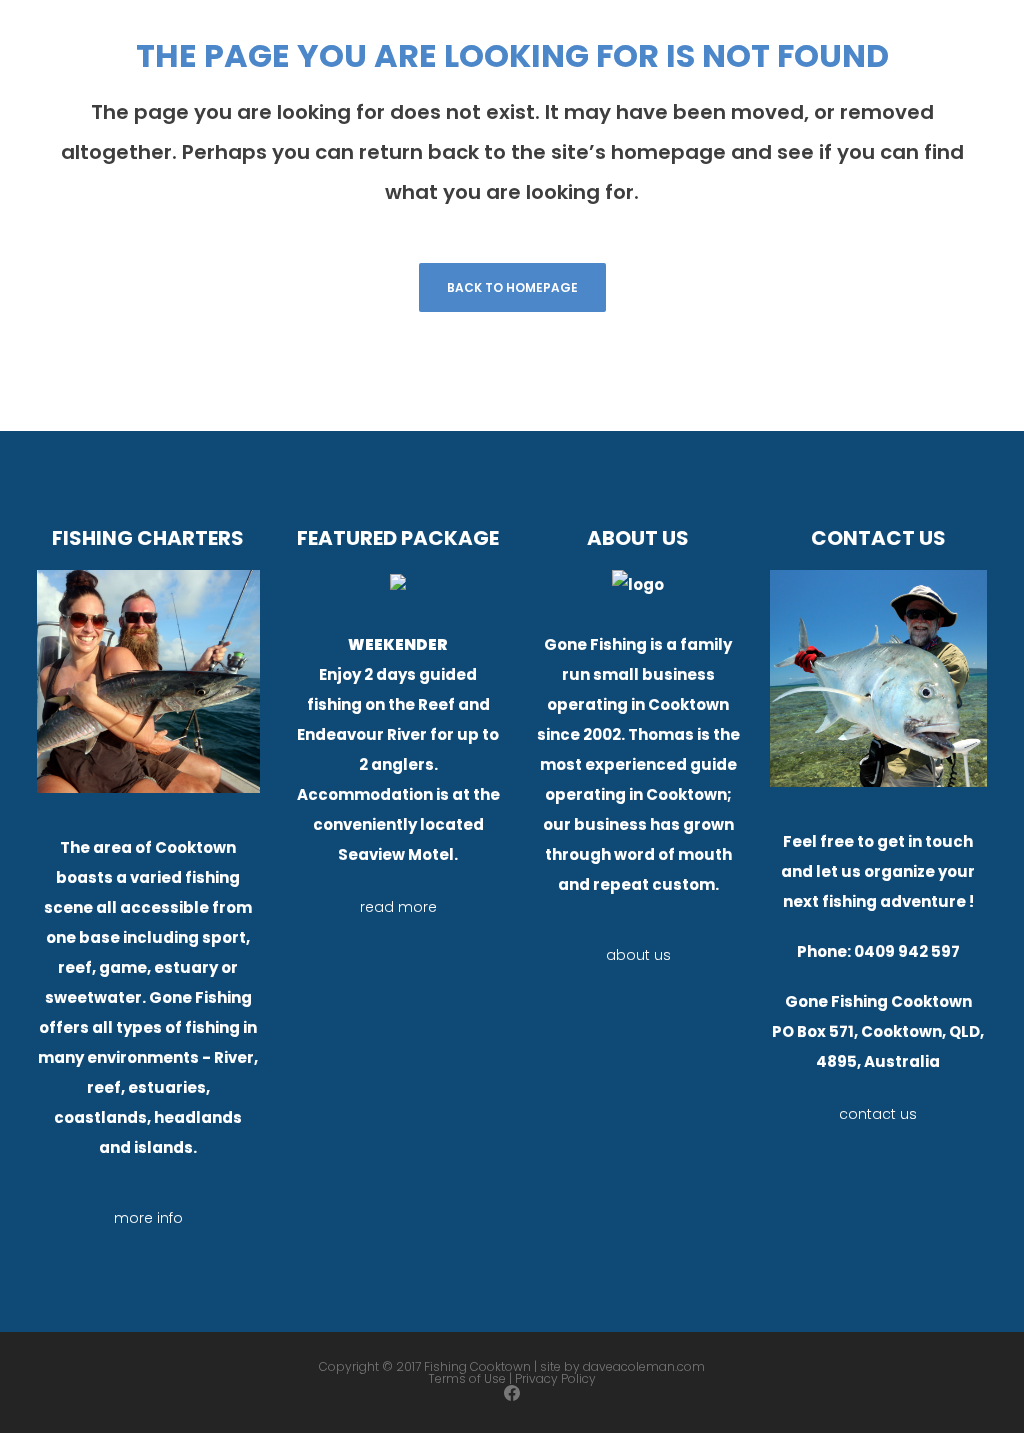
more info (148, 1218)
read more (398, 907)
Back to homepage (512, 287)
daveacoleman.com (644, 1366)
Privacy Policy (555, 1378)
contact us (878, 1114)
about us (638, 955)
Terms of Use (467, 1378)
